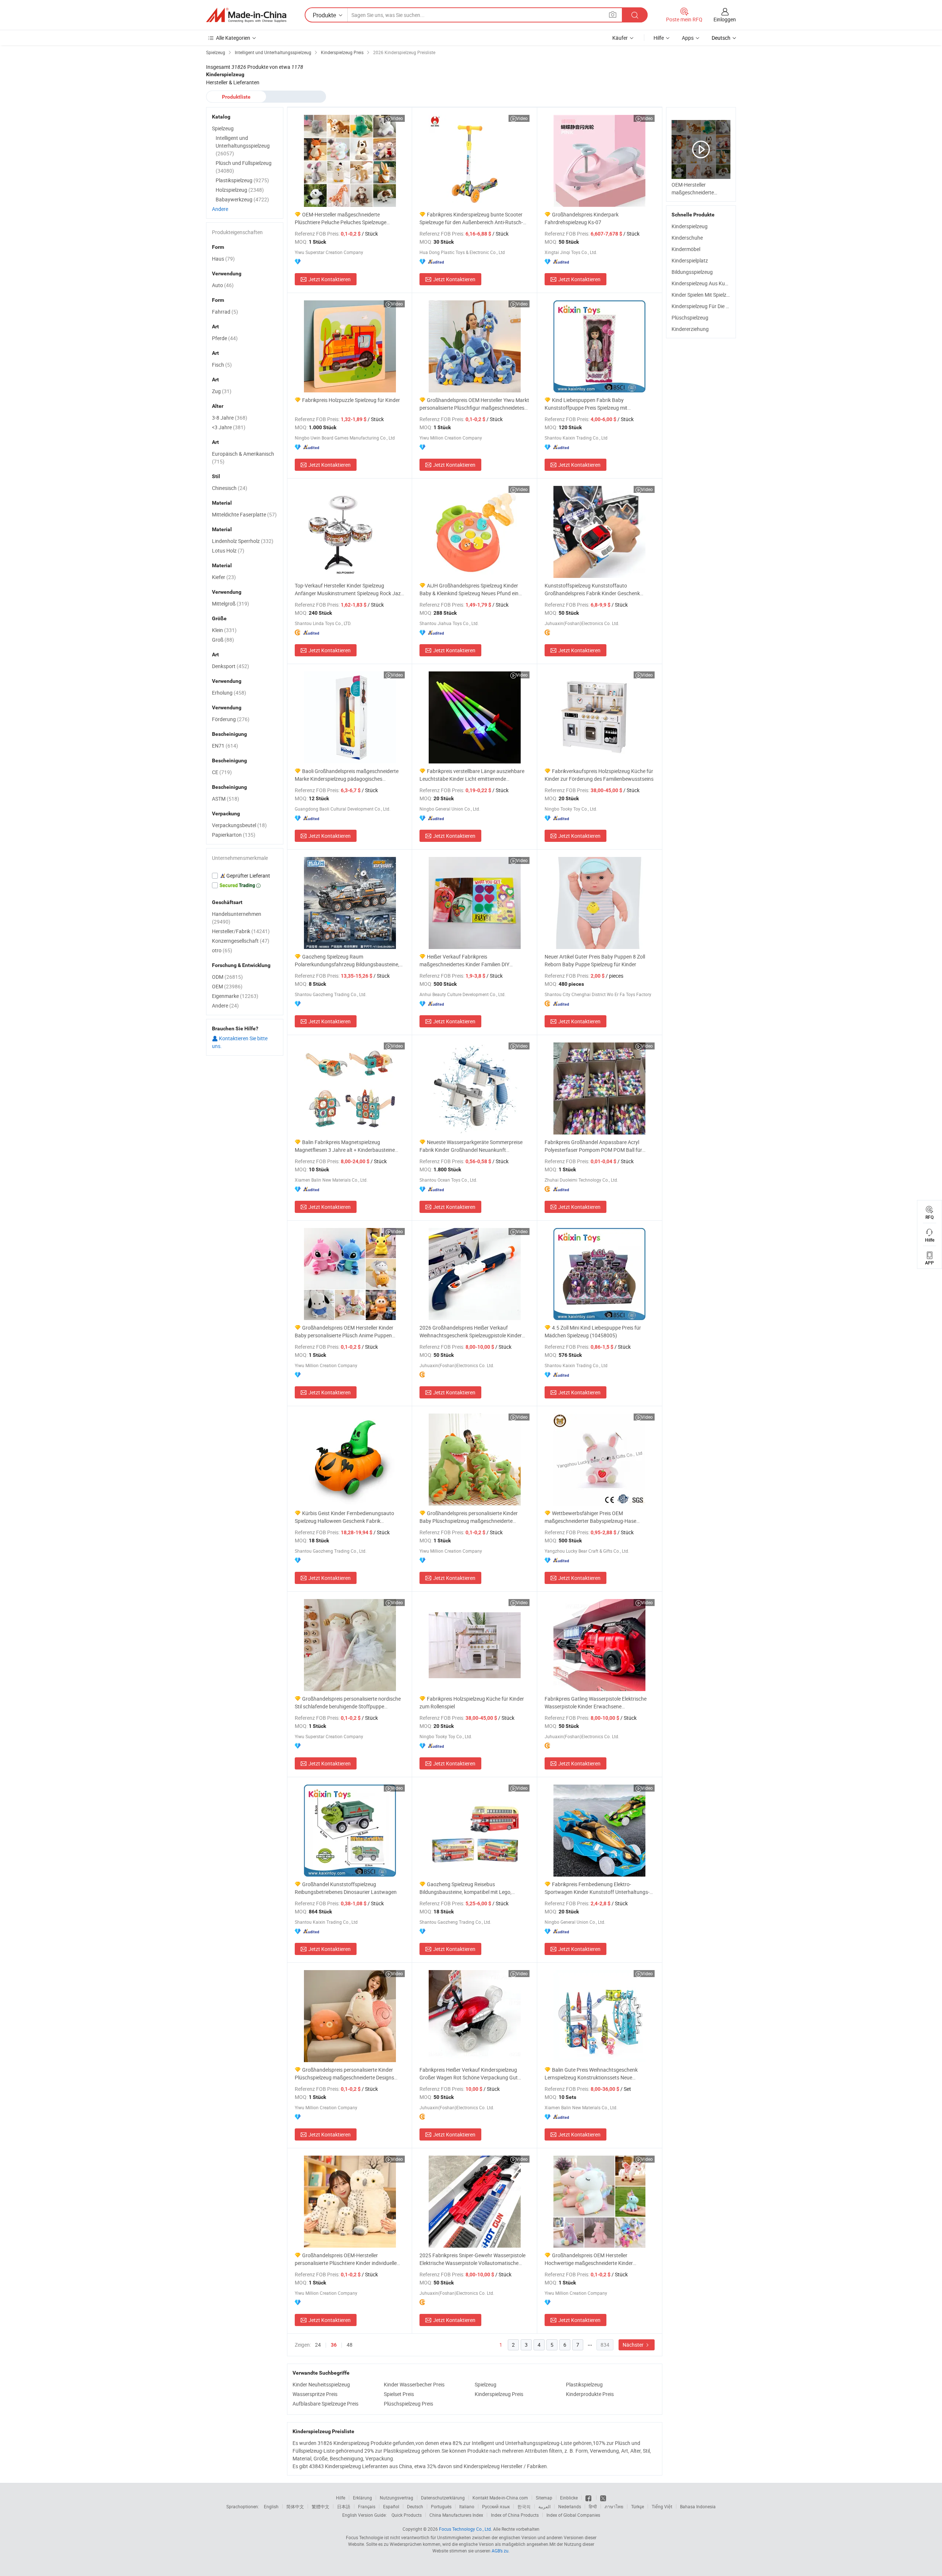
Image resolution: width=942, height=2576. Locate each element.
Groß (223, 640)
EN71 (225, 746)
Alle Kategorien (233, 38)
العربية (544, 2506)
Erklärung (362, 2498)
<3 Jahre (229, 427)
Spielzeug (486, 2384)
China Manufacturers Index (456, 2515)
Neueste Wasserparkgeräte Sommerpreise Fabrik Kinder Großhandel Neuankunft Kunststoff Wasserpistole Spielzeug (471, 1146)
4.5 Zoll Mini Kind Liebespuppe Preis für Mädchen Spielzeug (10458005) (593, 1331)
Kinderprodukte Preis (590, 2394)
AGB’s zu (500, 2551)
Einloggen (725, 19)
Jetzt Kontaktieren (330, 279)
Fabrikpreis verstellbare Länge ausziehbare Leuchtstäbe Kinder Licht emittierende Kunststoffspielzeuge (472, 775)
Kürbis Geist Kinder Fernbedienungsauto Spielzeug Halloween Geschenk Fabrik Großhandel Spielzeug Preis (344, 1517)
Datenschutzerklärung (443, 2498)
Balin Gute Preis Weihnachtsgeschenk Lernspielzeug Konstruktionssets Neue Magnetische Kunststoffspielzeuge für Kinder (596, 2074)
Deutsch (415, 2506)
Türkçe (638, 2506)
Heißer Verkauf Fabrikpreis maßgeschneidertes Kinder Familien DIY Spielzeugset (464, 961)
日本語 (344, 2506)
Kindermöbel (686, 249)
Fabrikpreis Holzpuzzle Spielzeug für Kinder (351, 400)
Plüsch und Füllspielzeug (244, 167)
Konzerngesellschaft (241, 941)
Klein (224, 630)
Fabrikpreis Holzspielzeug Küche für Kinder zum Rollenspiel (472, 1702)
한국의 (524, 2506)
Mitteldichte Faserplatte (244, 514)
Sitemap (544, 2498)
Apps (688, 38)
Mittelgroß (231, 604)
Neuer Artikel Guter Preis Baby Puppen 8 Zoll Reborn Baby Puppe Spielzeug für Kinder (595, 960)
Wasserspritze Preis (315, 2394)
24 (318, 2345)
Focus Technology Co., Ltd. (465, 2529)
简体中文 (295, 2506)
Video (397, 118)
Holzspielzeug (240, 190)
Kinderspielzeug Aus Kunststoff (707, 283)
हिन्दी (593, 2506)
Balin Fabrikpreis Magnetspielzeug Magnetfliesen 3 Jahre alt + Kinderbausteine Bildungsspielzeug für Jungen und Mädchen (345, 1146)
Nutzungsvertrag (396, 2498)
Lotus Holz (228, 551)
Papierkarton (234, 835)
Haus (223, 259)
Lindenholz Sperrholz (243, 541)
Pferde (225, 338)
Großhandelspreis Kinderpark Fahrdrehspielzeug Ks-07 (582, 218)
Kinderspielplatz (690, 260)
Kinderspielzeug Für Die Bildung (707, 306)
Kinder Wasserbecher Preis (414, 2384)
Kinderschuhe (687, 238)
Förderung (231, 719)
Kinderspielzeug (690, 226)
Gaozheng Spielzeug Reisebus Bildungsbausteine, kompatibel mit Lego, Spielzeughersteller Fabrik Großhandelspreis (469, 1888)
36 (334, 2345)
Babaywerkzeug (242, 199)
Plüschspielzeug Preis (408, 2404)
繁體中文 (321, 2506)
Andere (220, 209)
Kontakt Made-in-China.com (500, 2498)
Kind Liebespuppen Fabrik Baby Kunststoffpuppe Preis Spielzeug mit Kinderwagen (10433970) (586, 404)
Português (441, 2506)
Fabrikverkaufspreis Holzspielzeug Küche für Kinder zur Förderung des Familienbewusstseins (599, 775)
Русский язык (496, 2506)
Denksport (231, 666)
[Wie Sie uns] (589, 2498)
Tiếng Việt (662, 2506)
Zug (222, 391)
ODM (227, 977)
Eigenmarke (235, 996)
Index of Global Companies (573, 2515)
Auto (223, 285)
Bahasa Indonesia (698, 2506)
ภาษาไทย (614, 2506)
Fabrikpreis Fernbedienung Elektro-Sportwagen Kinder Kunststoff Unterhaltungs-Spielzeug (597, 1888)
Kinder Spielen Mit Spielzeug (703, 295)
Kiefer (224, 577)
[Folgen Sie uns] (603, 2498)
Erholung (229, 693)
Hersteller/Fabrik (241, 931)
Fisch (222, 365)
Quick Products (407, 2515)
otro (222, 950)
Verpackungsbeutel (239, 825)
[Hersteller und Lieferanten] (246, 15)
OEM (227, 986)
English (271, 2506)
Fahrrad (225, 312)
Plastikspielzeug (584, 2384)
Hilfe (659, 38)
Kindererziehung (690, 329)
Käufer (620, 38)
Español (391, 2506)
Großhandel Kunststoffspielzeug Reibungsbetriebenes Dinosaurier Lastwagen (346, 1888)
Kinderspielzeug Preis (499, 2394)
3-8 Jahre (230, 418)
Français (367, 2506)
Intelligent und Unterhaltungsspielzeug (243, 146)
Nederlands (570, 2506)
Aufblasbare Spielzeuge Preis (325, 2404)
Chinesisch (230, 488)
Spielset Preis (399, 2394)
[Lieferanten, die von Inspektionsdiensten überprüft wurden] (245, 876)
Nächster (634, 2345)
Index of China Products (515, 2515)
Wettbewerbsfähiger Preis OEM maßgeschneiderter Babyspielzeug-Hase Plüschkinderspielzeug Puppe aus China (590, 1517)
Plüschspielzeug (690, 317)
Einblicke (569, 2498)
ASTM (226, 799)
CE (222, 772)
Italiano (467, 2506)
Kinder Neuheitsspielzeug (321, 2384)
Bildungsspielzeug (692, 272)
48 (350, 2345)
